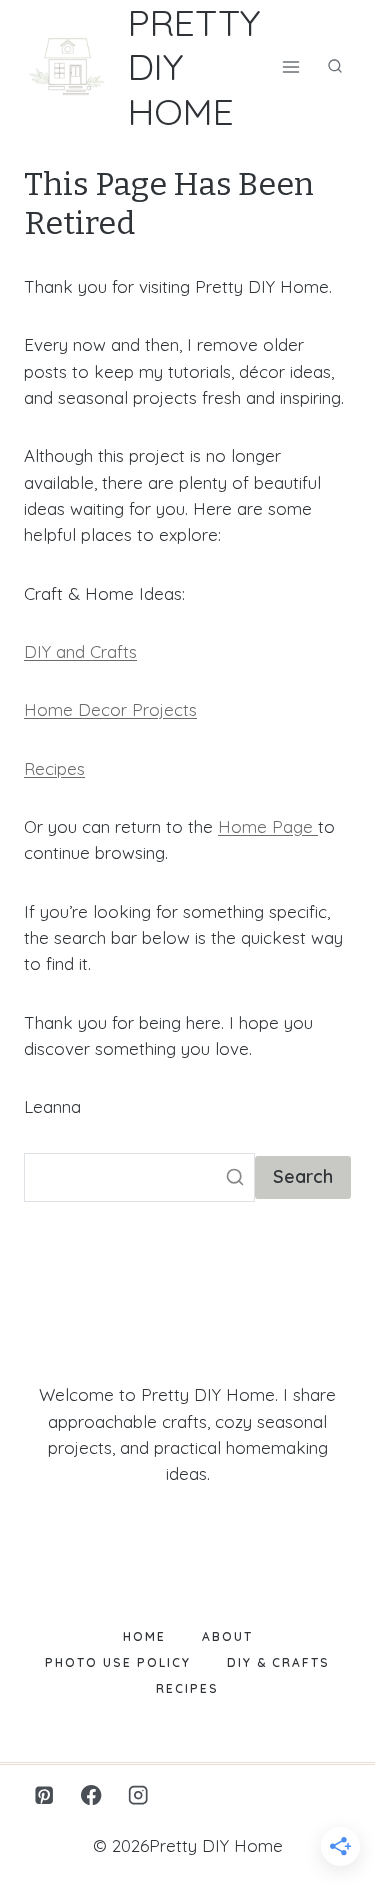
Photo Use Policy (118, 1662)
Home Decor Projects (110, 709)
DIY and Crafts (80, 651)
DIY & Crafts (278, 1662)
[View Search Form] (335, 67)
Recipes (54, 768)
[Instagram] (138, 1795)
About (227, 1636)
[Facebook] (91, 1795)
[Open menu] (290, 66)
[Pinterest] (44, 1795)
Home (144, 1636)
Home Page (268, 826)
